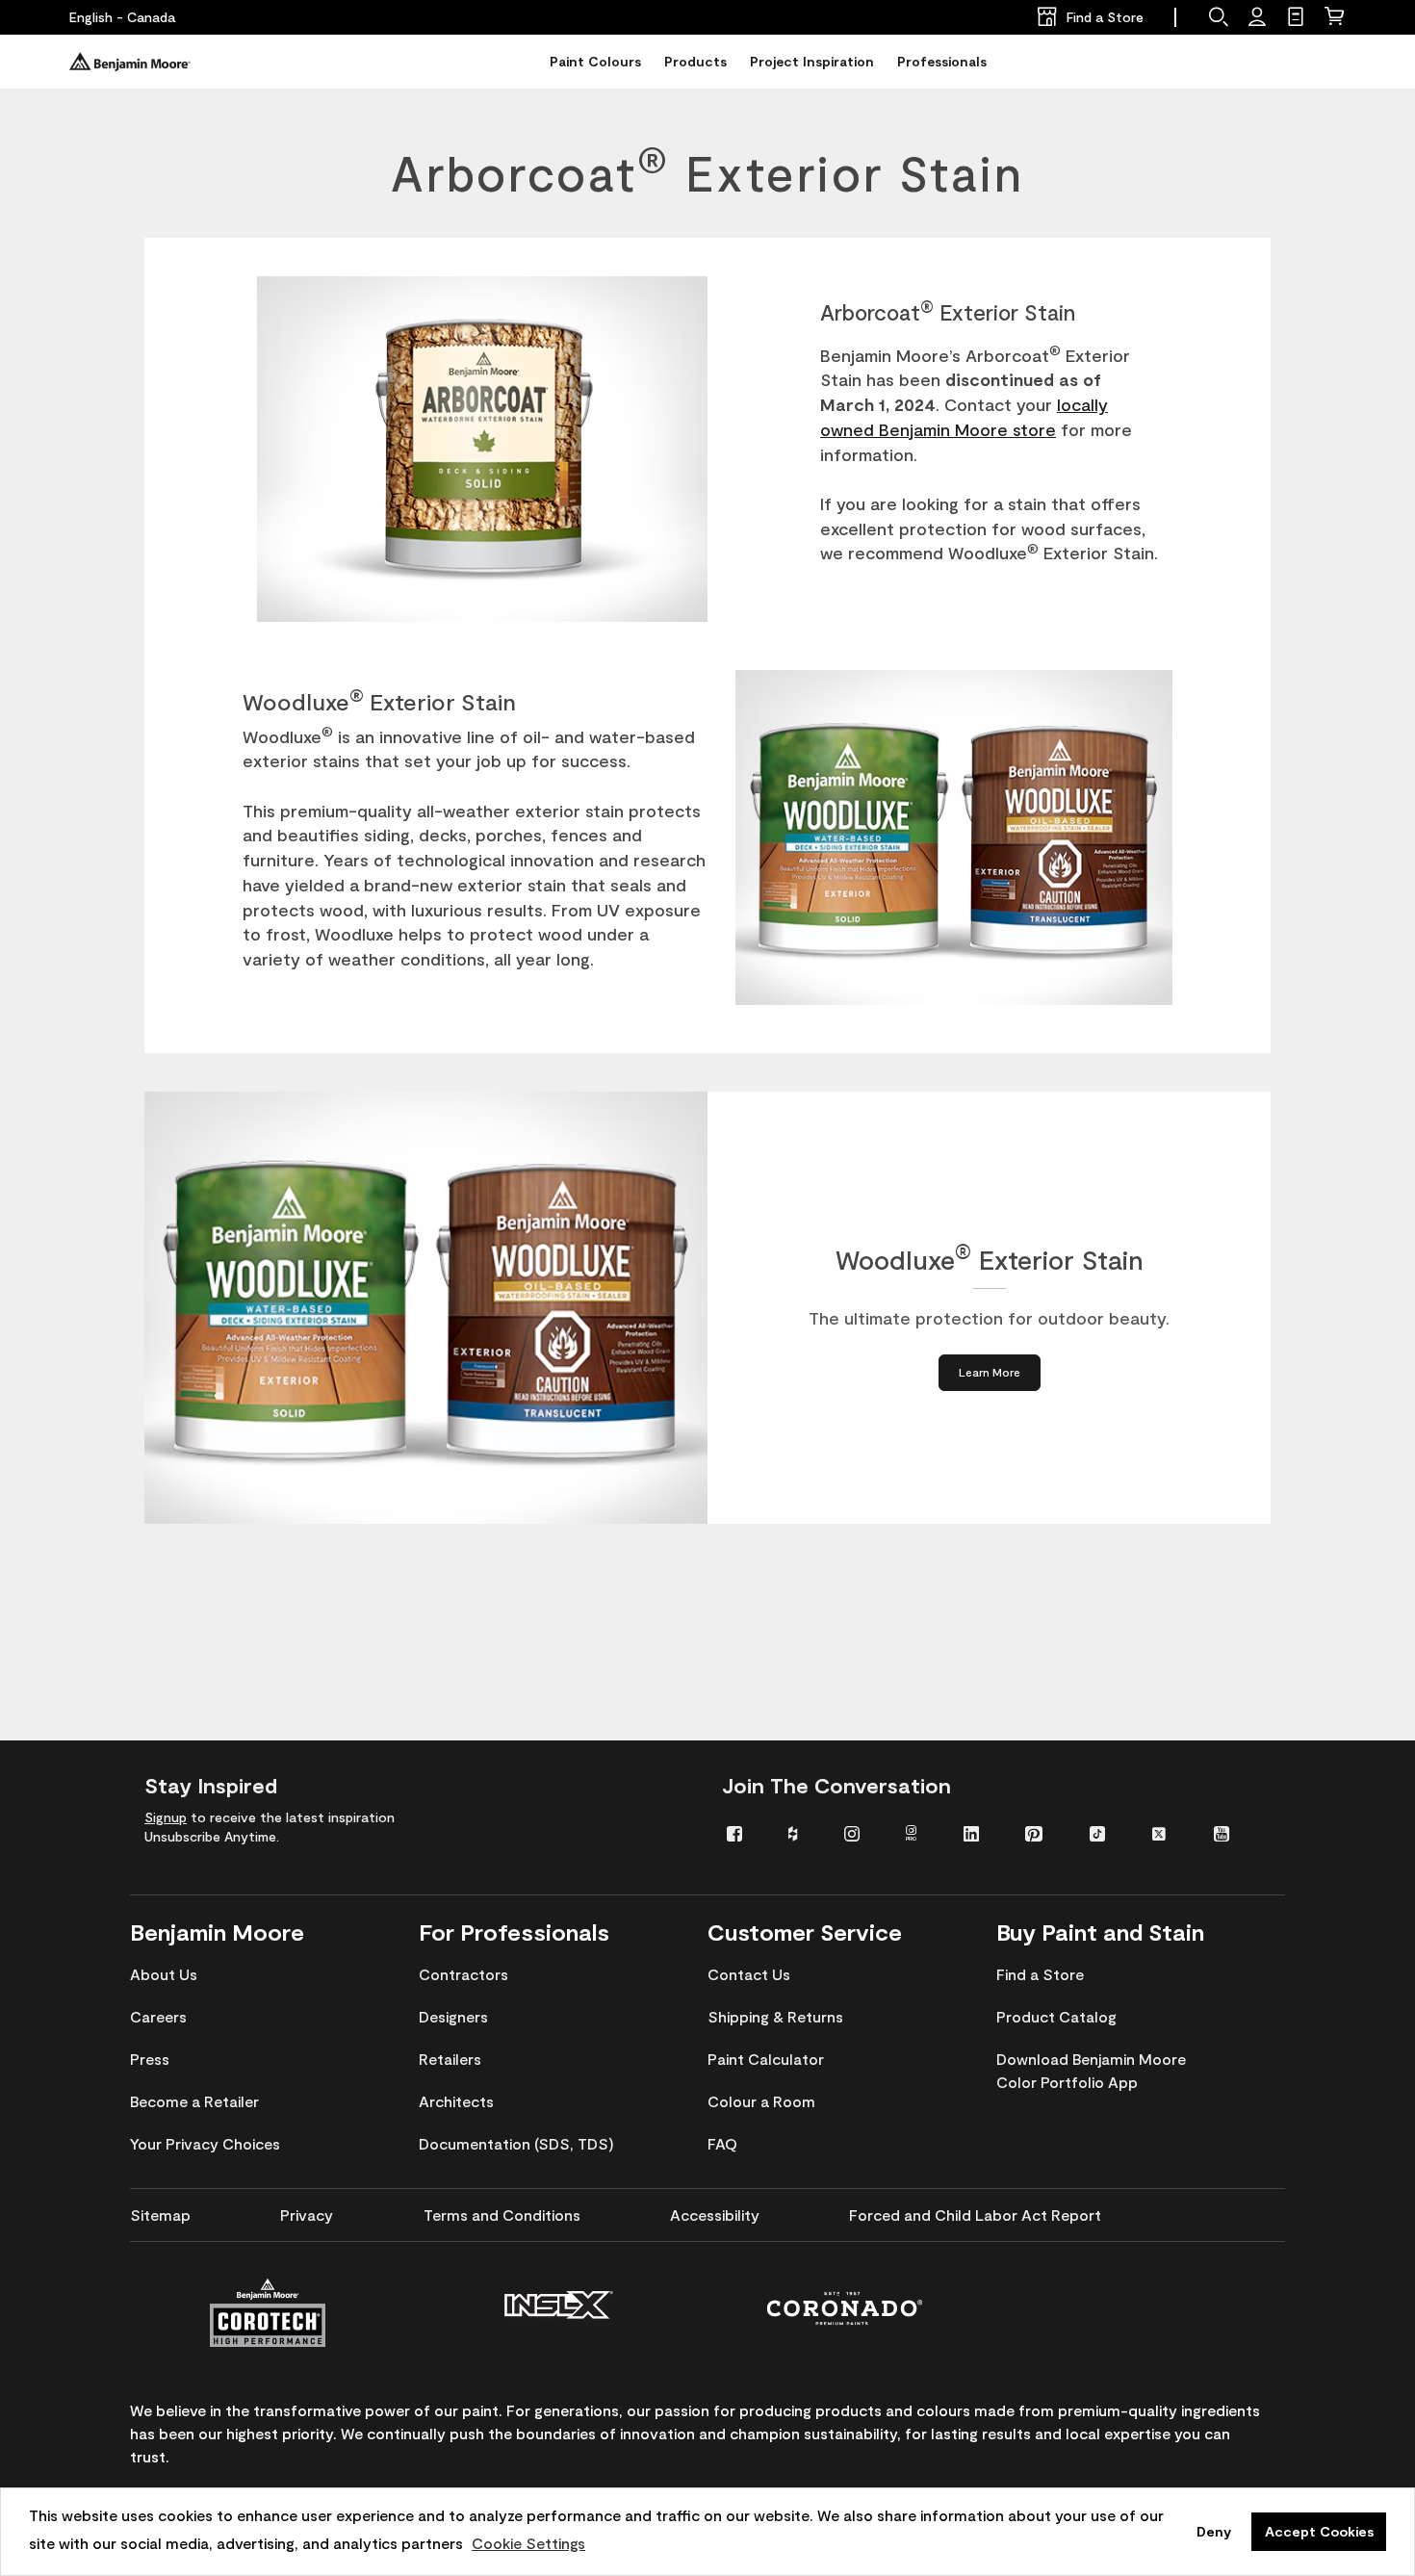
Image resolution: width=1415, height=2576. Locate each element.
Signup (166, 1817)
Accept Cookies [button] (1319, 2531)
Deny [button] (1214, 2531)
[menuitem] (743, 1832)
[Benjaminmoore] (130, 62)
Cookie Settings (528, 2543)
